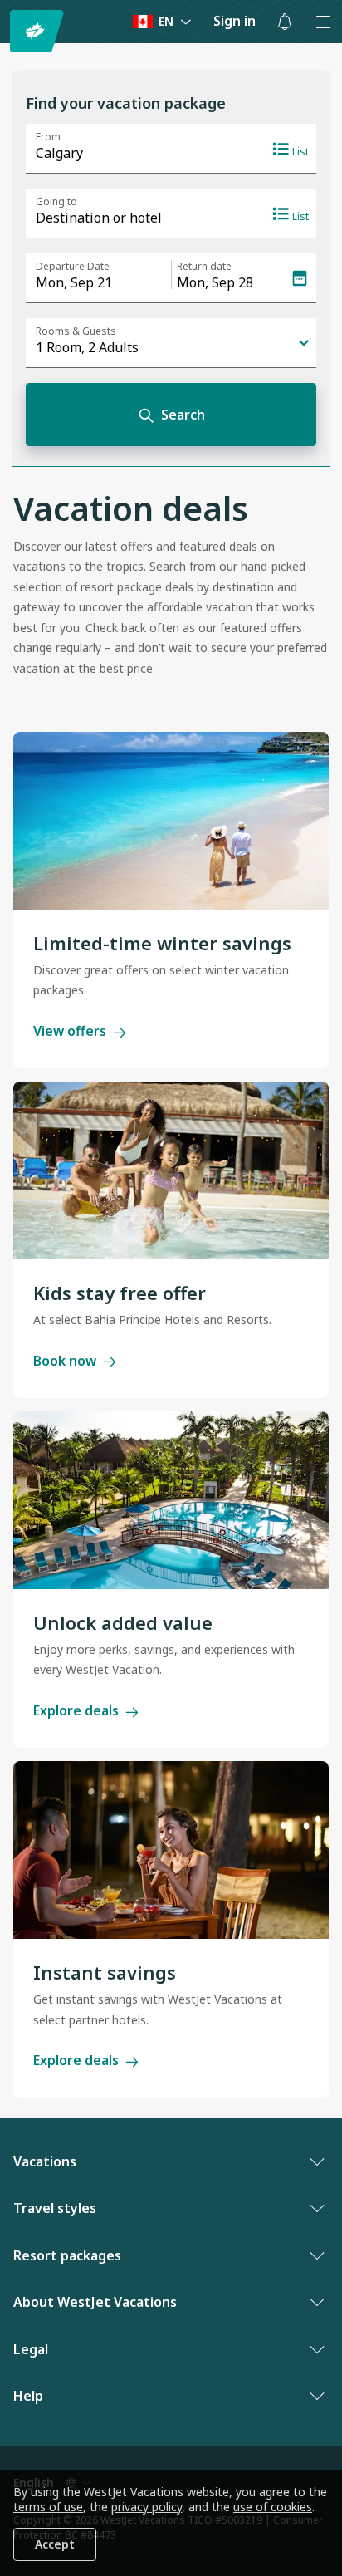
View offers (70, 1031)
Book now (65, 1361)
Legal (31, 2349)
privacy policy (147, 2507)
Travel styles (55, 2208)
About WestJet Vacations (95, 2302)
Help (28, 2396)
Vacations (45, 2161)
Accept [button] (55, 2544)
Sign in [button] (235, 21)
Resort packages (67, 2255)
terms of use (48, 2507)
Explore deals (76, 1710)
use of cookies (273, 2507)
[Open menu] (323, 22)
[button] (285, 22)
